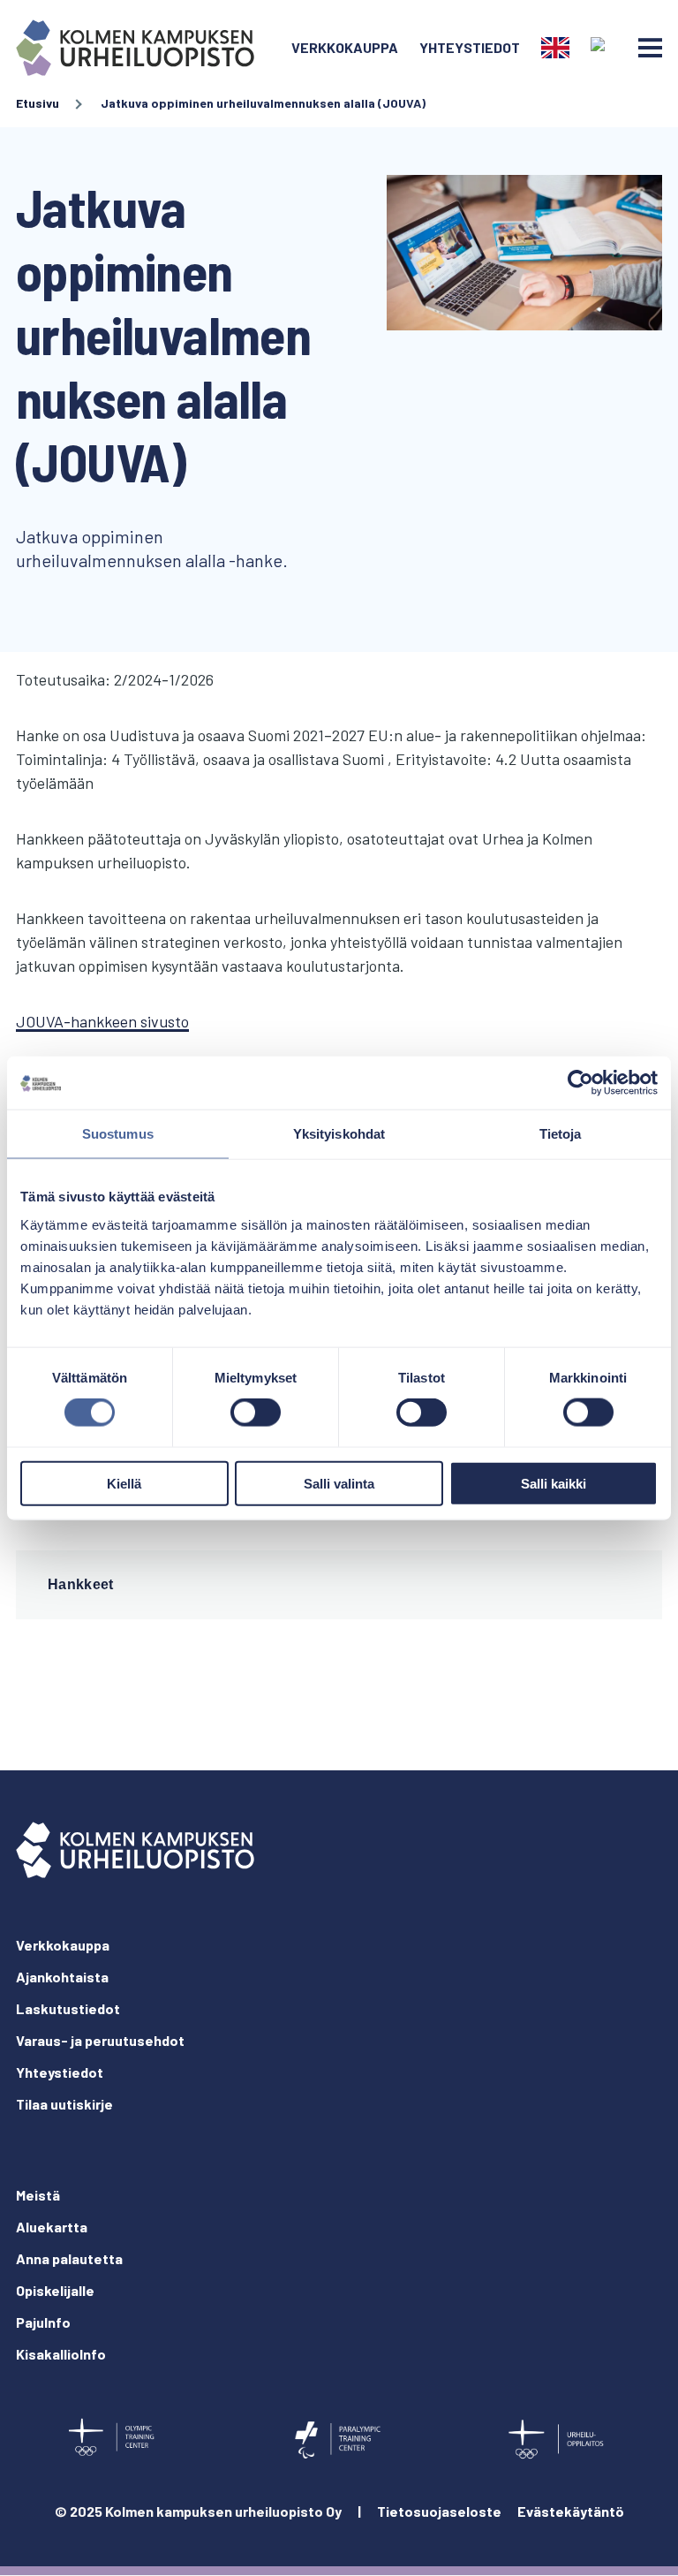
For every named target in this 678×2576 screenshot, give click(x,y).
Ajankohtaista (62, 1977)
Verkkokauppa (345, 47)
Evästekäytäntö (571, 2511)
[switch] (256, 1413)
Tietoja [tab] (561, 1134)
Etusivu (38, 103)
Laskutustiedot (68, 2008)
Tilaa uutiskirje (64, 2104)
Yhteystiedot (470, 47)
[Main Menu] (650, 48)
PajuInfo (43, 2322)
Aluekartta (52, 2227)
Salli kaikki (554, 1483)
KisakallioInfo (61, 2354)
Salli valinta (339, 1483)
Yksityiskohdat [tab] (339, 1134)
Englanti (555, 48)
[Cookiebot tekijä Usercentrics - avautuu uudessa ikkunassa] (580, 1083)
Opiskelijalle (55, 2290)
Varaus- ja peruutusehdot (100, 2040)
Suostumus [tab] (118, 1134)
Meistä (38, 2195)
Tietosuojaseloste (439, 2511)
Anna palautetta (69, 2258)
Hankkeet (81, 1584)
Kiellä (124, 1483)
